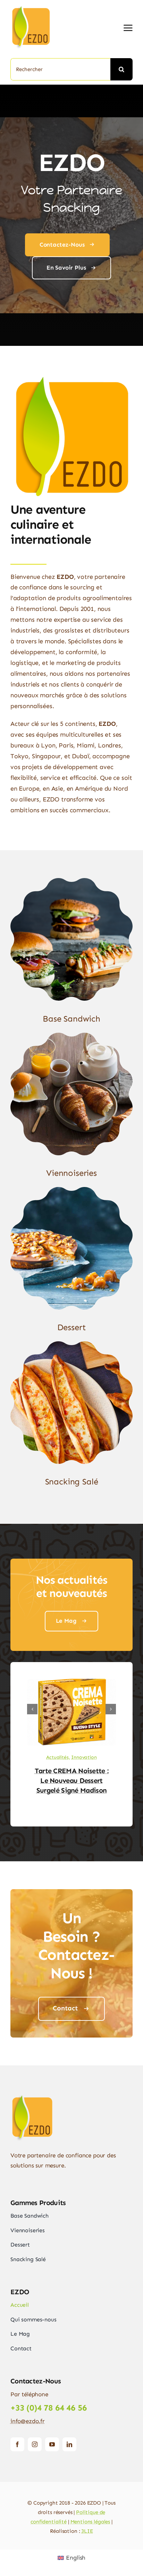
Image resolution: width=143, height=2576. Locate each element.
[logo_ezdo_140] (40, 7)
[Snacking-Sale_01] (71, 1344)
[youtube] (52, 2444)
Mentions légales (90, 2522)
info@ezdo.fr (28, 2421)
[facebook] (17, 2444)
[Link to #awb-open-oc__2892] (128, 28)
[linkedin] (69, 2444)
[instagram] (35, 2444)
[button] (32, 1709)
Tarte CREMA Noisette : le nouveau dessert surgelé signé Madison (72, 1780)
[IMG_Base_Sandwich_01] (71, 881)
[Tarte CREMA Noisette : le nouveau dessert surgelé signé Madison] (71, 1682)
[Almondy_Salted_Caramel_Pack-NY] (71, 1190)
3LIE (87, 2531)
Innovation (84, 1757)
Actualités (57, 1757)
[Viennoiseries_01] (71, 1035)
